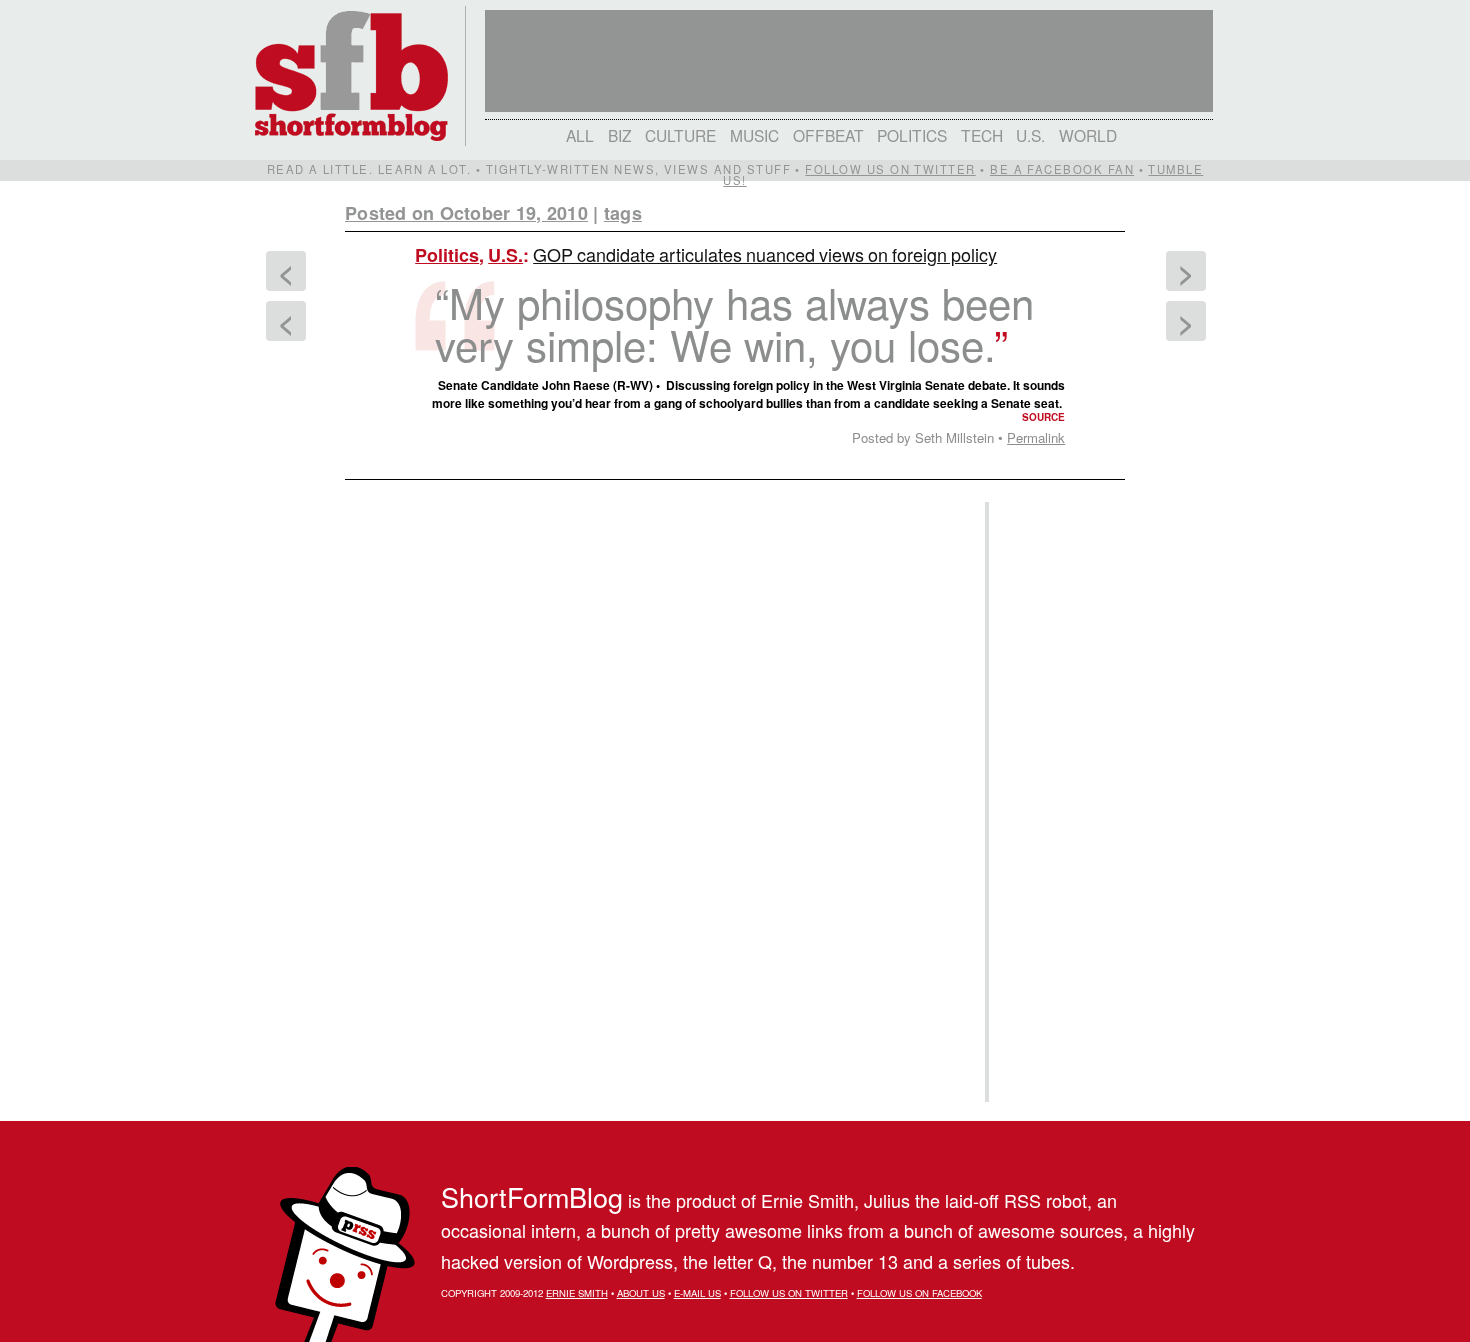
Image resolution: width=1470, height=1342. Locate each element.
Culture (680, 135)
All (580, 135)
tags (623, 213)
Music (754, 135)
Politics (912, 135)
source (1043, 417)
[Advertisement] (1054, 802)
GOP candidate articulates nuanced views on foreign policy (765, 254)
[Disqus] (655, 740)
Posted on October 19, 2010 (466, 213)
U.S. (1030, 135)
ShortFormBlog (532, 1196)
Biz (620, 135)
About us (641, 1293)
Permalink (1036, 437)
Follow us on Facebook (919, 1293)
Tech (982, 135)
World (1088, 135)
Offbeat (828, 135)
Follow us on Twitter (890, 169)
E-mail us (697, 1293)
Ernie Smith (577, 1293)
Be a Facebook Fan (1062, 169)
